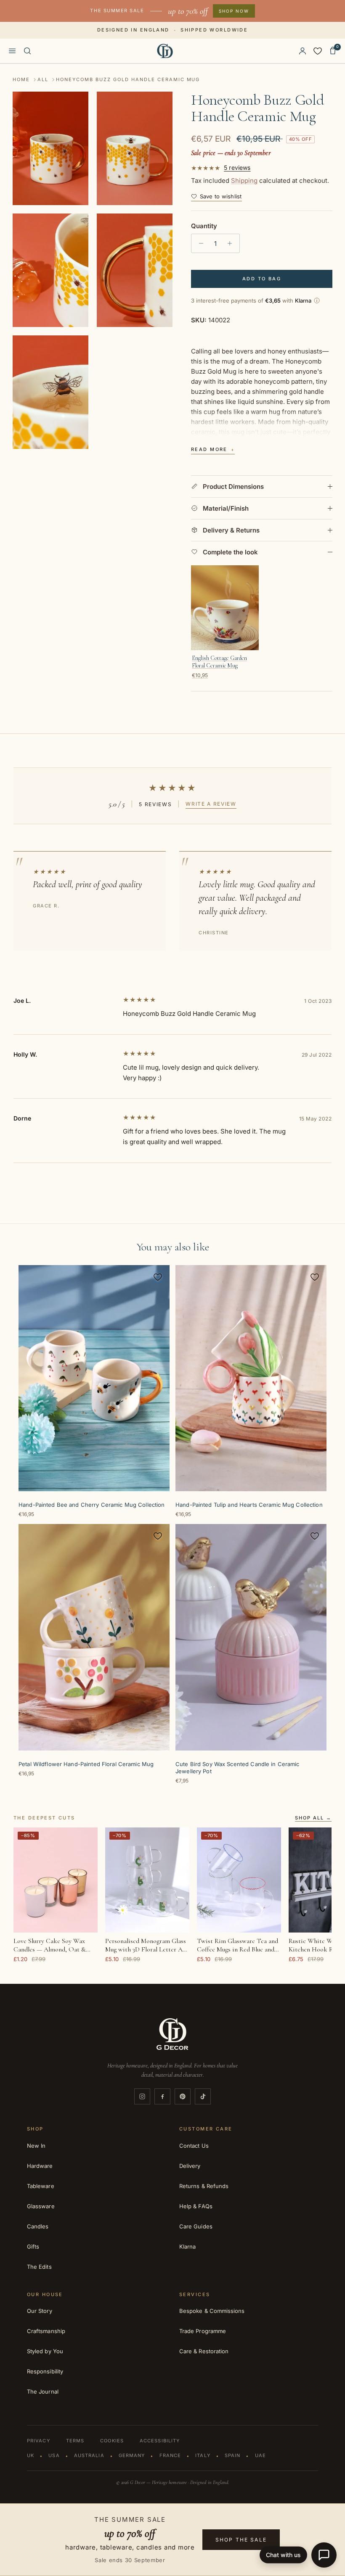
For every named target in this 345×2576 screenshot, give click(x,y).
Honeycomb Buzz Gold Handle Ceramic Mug (128, 79)
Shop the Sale (241, 2540)
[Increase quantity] (232, 243)
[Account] (303, 51)
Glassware (41, 2206)
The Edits (39, 2267)
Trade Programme (203, 2331)
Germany (132, 2455)
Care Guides (196, 2226)
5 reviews (237, 168)
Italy (203, 2455)
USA (54, 2455)
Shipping (244, 181)
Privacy (38, 2441)
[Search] (27, 51)
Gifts (33, 2246)
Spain (233, 2455)
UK (31, 2455)
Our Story (40, 2311)
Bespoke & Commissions (212, 2311)
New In (36, 2146)
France (170, 2455)
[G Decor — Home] (165, 51)
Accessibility (160, 2441)
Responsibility (45, 2371)
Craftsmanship (46, 2331)
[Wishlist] (318, 51)
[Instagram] (142, 2096)
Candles (38, 2226)
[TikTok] (203, 2096)
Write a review (211, 804)
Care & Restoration (204, 2351)
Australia (89, 2455)
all (43, 79)
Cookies (112, 2441)
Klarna (187, 2246)
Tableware (41, 2186)
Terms (75, 2441)
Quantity (204, 226)
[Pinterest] (183, 2096)
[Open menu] (12, 51)
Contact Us (194, 2146)
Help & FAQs (196, 2206)
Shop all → (313, 1818)
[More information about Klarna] (317, 301)
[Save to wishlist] (158, 1277)
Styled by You (45, 2351)
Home (21, 79)
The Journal (43, 2391)
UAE (260, 2455)
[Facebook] (162, 2096)
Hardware (40, 2166)
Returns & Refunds (204, 2186)
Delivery (190, 2166)
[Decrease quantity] (199, 243)
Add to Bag (262, 279)
